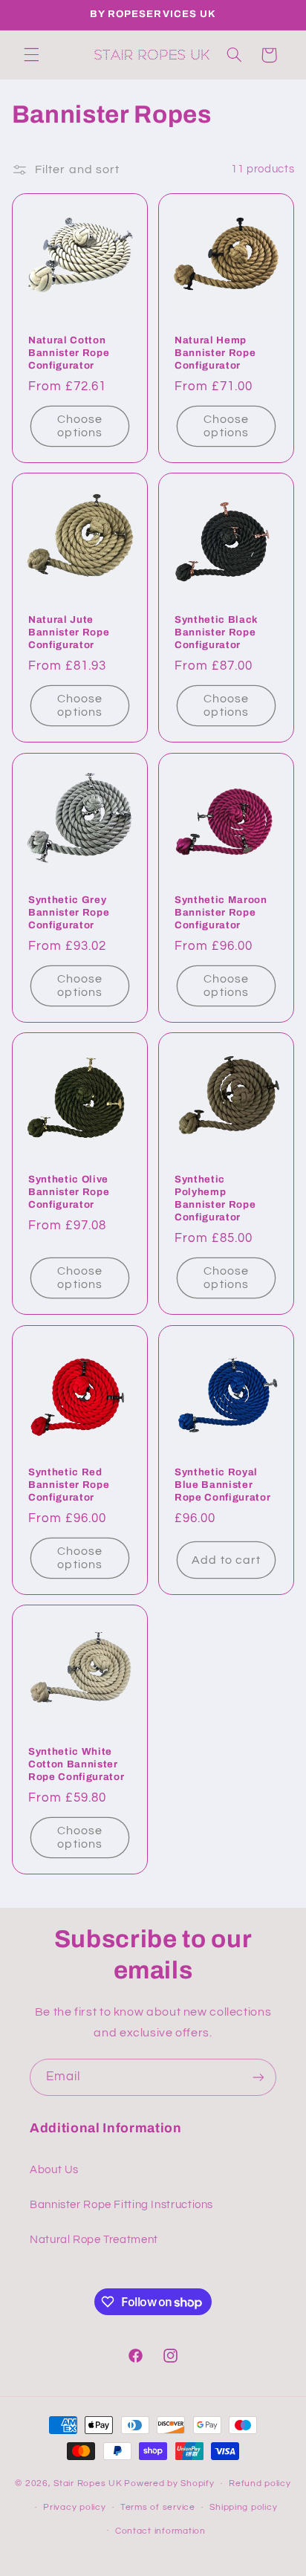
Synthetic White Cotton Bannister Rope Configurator (76, 1764)
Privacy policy (74, 2507)
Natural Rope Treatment (94, 2240)
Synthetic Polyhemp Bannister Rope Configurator (215, 1198)
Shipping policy (243, 2507)
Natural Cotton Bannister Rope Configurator (69, 352)
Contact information (160, 2531)
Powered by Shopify (169, 2483)
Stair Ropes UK (88, 2483)
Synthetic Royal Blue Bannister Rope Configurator (222, 1485)
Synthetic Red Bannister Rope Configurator (69, 1485)
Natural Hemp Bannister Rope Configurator (215, 352)
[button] (31, 55)
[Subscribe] (258, 2077)
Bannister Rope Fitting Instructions (121, 2205)
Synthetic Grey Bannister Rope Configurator (69, 912)
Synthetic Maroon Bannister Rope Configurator (221, 912)
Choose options (80, 425)
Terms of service (158, 2507)
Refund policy (260, 2483)
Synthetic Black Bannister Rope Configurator (217, 632)
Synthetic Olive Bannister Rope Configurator (69, 1192)
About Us (54, 2170)
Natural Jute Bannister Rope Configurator (69, 632)
